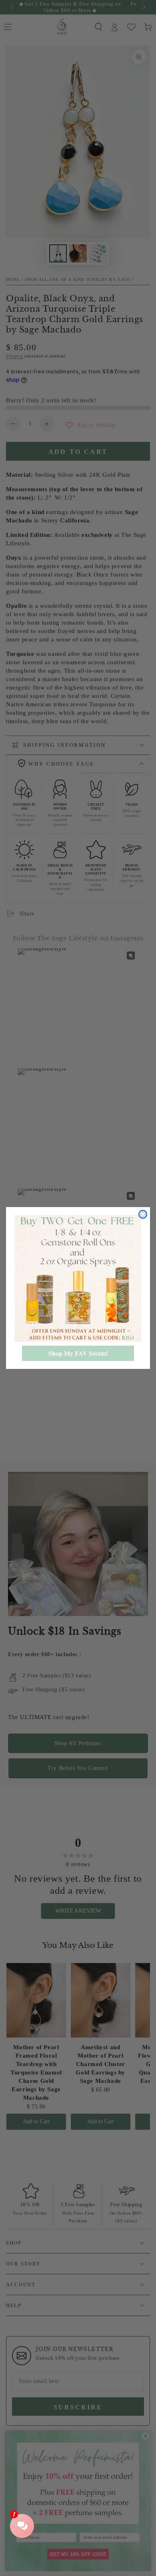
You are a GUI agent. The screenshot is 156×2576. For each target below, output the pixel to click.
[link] (78, 1278)
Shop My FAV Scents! (78, 1353)
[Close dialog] (143, 1214)
